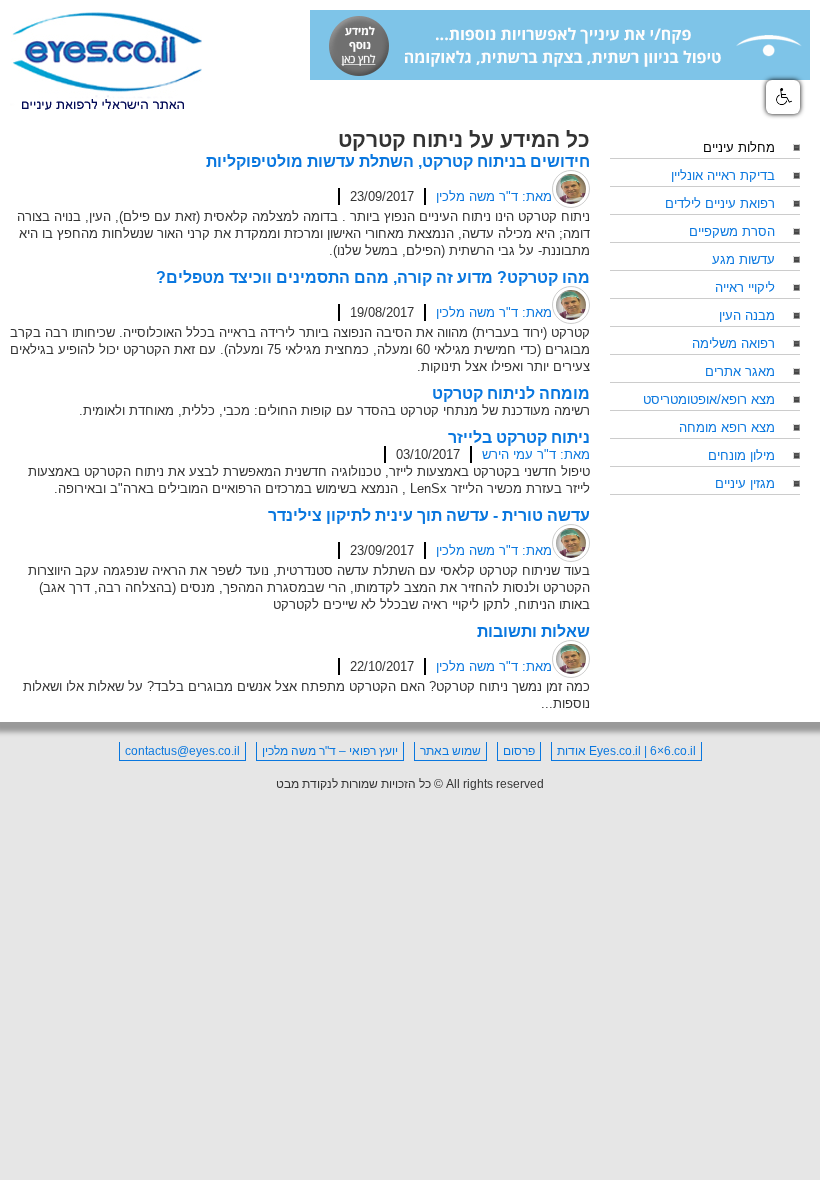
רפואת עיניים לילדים (720, 203)
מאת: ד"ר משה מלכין (494, 196)
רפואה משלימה (733, 343)
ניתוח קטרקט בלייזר (519, 437)
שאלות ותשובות (533, 631)
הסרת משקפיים (732, 231)
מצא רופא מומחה (727, 427)
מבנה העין (747, 315)
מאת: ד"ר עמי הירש (536, 454)
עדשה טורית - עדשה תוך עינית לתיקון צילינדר (429, 515)
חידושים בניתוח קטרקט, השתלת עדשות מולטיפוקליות (398, 161)
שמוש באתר (450, 751)
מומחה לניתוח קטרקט (511, 393)
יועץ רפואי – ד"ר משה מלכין (330, 751)
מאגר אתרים (740, 371)
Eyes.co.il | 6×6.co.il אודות (626, 751)
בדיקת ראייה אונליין (723, 175)
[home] (107, 62)
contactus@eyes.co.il (182, 751)
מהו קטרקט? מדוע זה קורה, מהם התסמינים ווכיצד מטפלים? (373, 277)
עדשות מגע (743, 259)
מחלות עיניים (739, 147)
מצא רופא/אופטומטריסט (709, 399)
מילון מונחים (741, 455)
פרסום (519, 751)
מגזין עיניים (745, 483)
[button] (783, 97)
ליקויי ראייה (745, 287)
